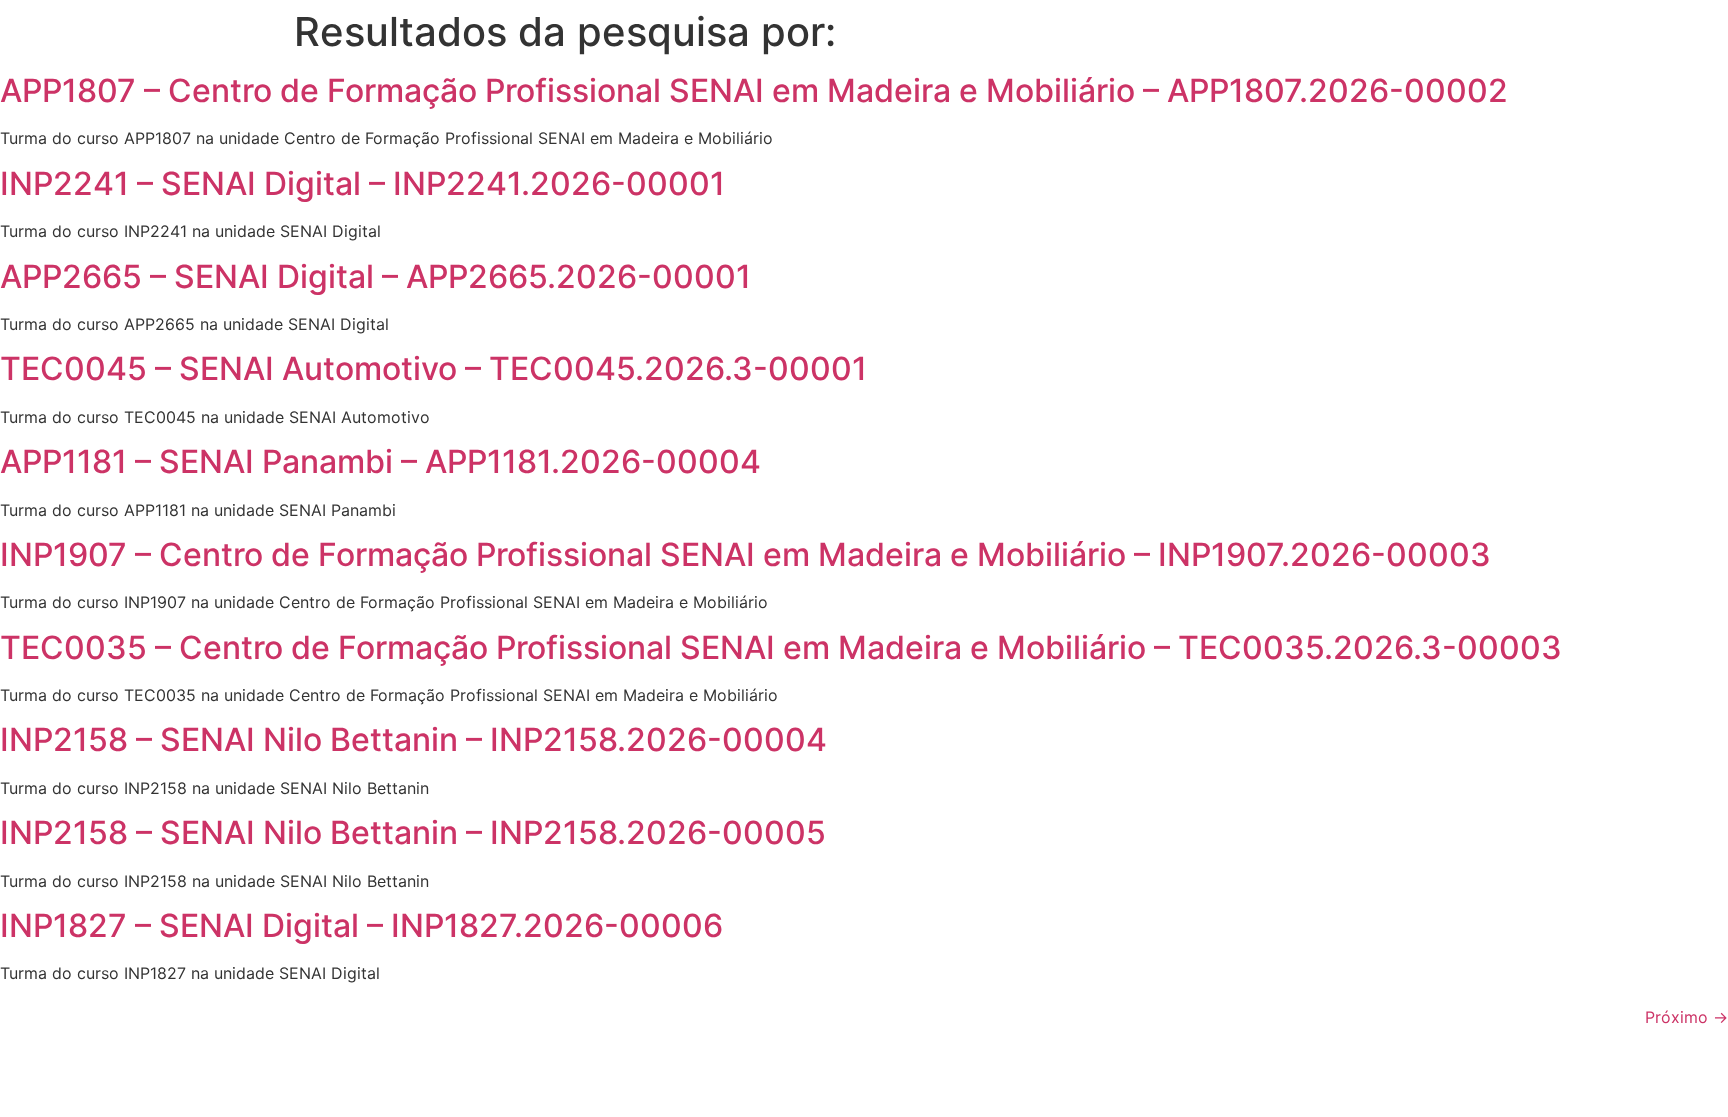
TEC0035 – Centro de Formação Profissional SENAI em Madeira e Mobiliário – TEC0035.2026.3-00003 (781, 647)
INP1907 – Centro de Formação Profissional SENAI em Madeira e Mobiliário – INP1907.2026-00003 (745, 554)
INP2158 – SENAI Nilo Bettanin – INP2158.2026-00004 (413, 739)
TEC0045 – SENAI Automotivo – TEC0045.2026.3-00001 (433, 368)
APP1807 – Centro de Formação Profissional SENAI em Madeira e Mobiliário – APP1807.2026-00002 (754, 90)
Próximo (1686, 1017)
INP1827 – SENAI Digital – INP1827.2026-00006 (361, 925)
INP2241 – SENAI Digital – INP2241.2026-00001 (362, 183)
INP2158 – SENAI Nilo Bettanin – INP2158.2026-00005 (413, 832)
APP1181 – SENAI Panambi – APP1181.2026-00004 (380, 461)
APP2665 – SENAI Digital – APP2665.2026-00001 (375, 276)
